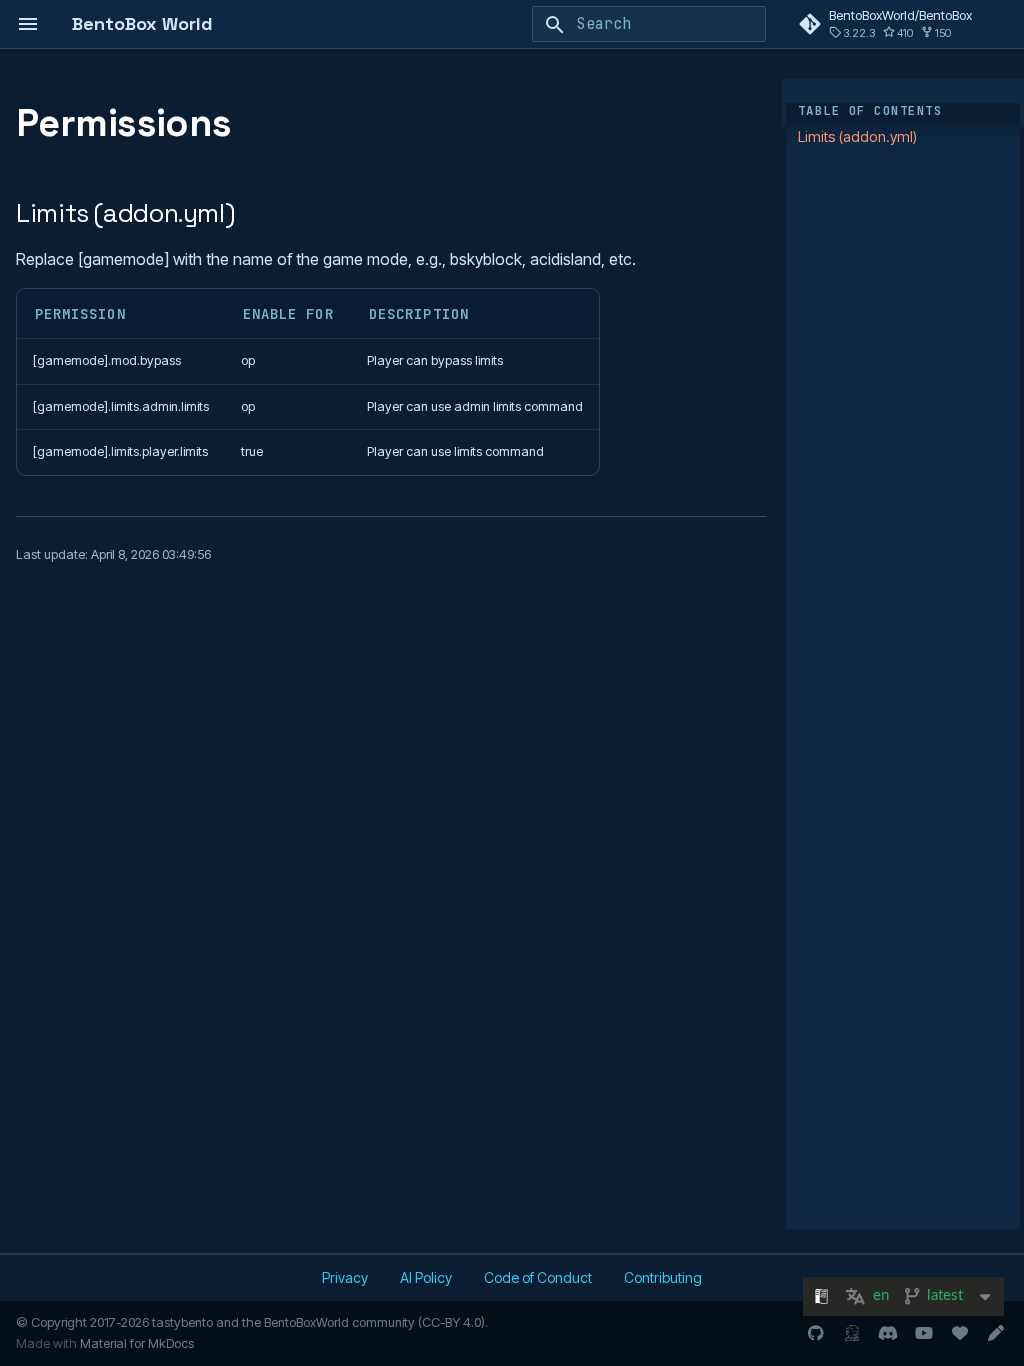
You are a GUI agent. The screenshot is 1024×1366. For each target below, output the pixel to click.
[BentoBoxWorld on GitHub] (816, 1333)
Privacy (345, 1277)
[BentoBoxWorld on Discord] (888, 1333)
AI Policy (426, 1277)
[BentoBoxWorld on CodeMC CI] (852, 1333)
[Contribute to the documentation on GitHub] (996, 1333)
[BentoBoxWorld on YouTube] (924, 1333)
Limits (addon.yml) (857, 136)
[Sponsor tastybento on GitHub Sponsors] (960, 1333)
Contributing (663, 1277)
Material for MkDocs (137, 1343)
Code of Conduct (538, 1277)
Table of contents (870, 111)
